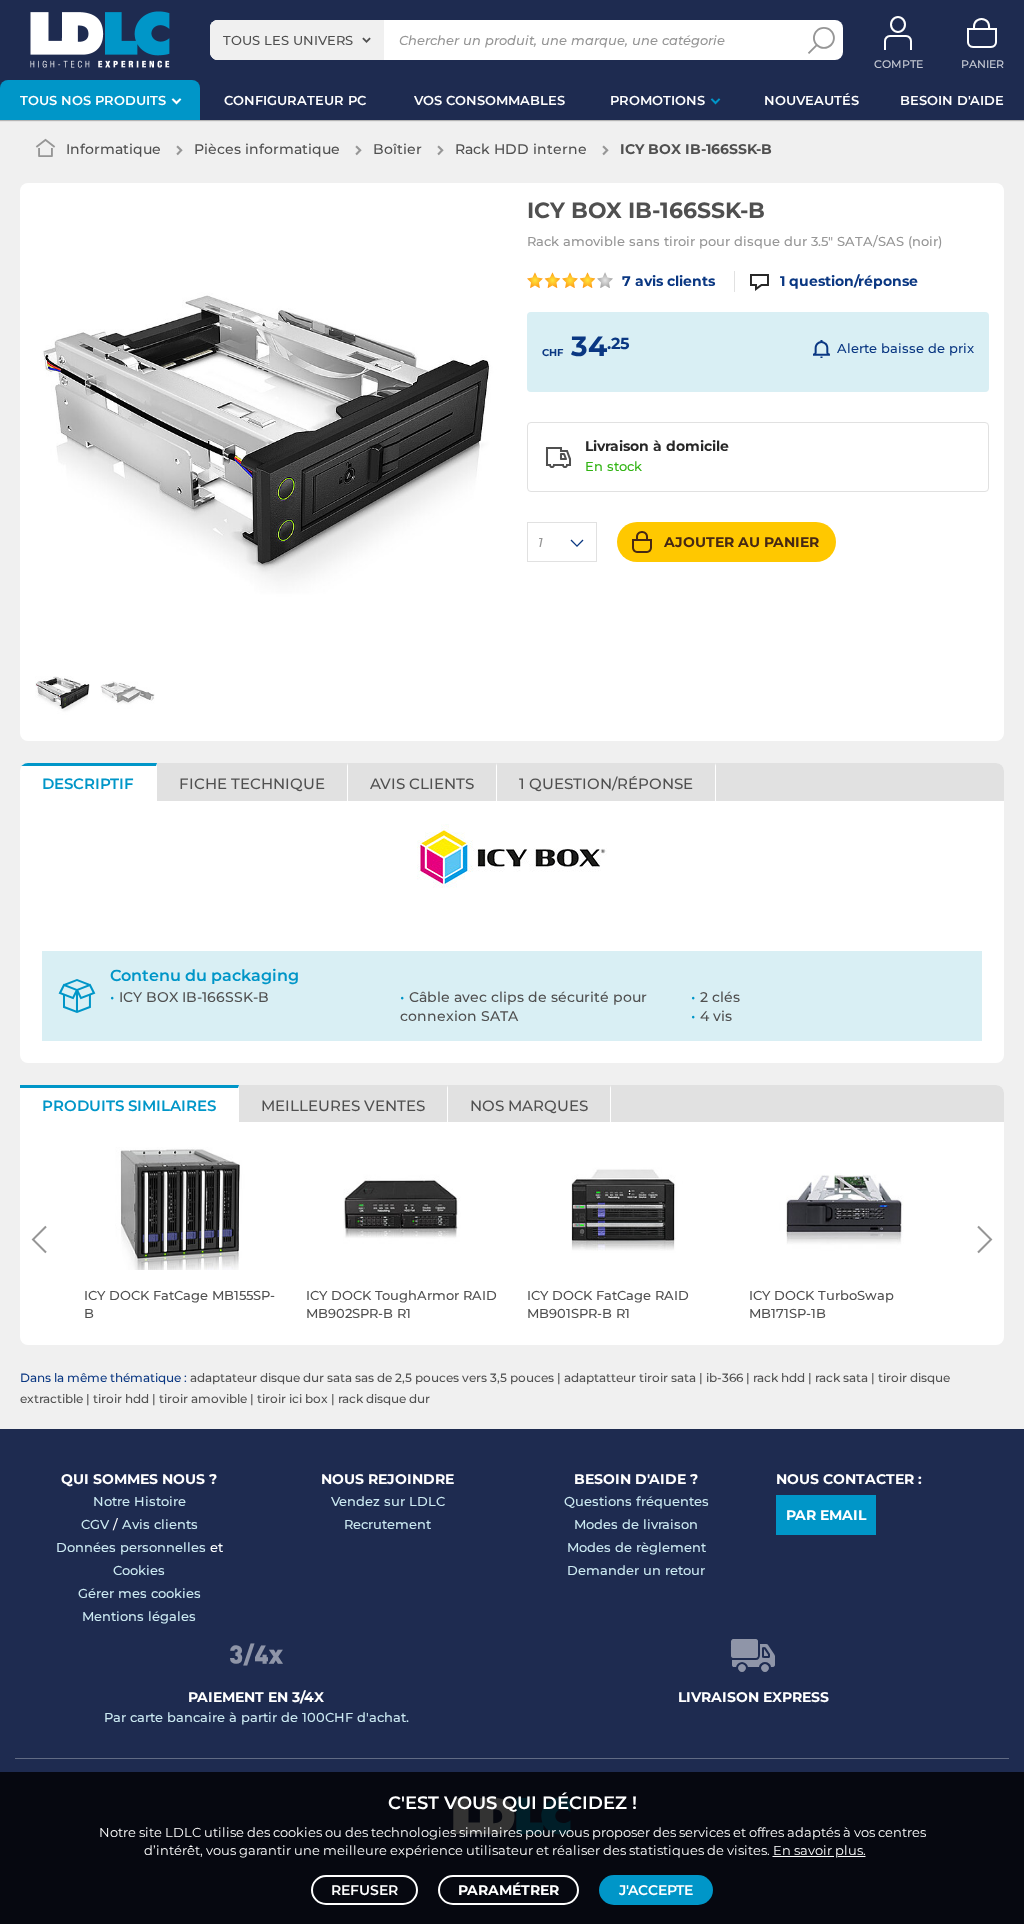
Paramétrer (508, 1890)
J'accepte (656, 1890)
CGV (95, 1524)
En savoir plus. (819, 1850)
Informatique (113, 149)
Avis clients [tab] (422, 783)
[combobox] (297, 40)
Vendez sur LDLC (388, 1501)
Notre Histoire (139, 1501)
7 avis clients (666, 281)
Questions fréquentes (636, 1501)
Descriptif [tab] (88, 783)
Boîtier (397, 149)
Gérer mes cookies (139, 1593)
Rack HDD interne (521, 149)
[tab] (606, 782)
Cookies (139, 1570)
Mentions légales (139, 1616)
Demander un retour (636, 1570)
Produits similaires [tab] (129, 1105)
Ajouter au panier (741, 542)
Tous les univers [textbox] (288, 40)
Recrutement (387, 1524)
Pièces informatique (267, 149)
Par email (826, 1515)
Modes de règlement (636, 1547)
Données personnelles (131, 1547)
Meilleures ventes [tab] (343, 1105)
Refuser (364, 1890)
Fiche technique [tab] (252, 783)
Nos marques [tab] (529, 1105)
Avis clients (160, 1524)
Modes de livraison (636, 1524)
